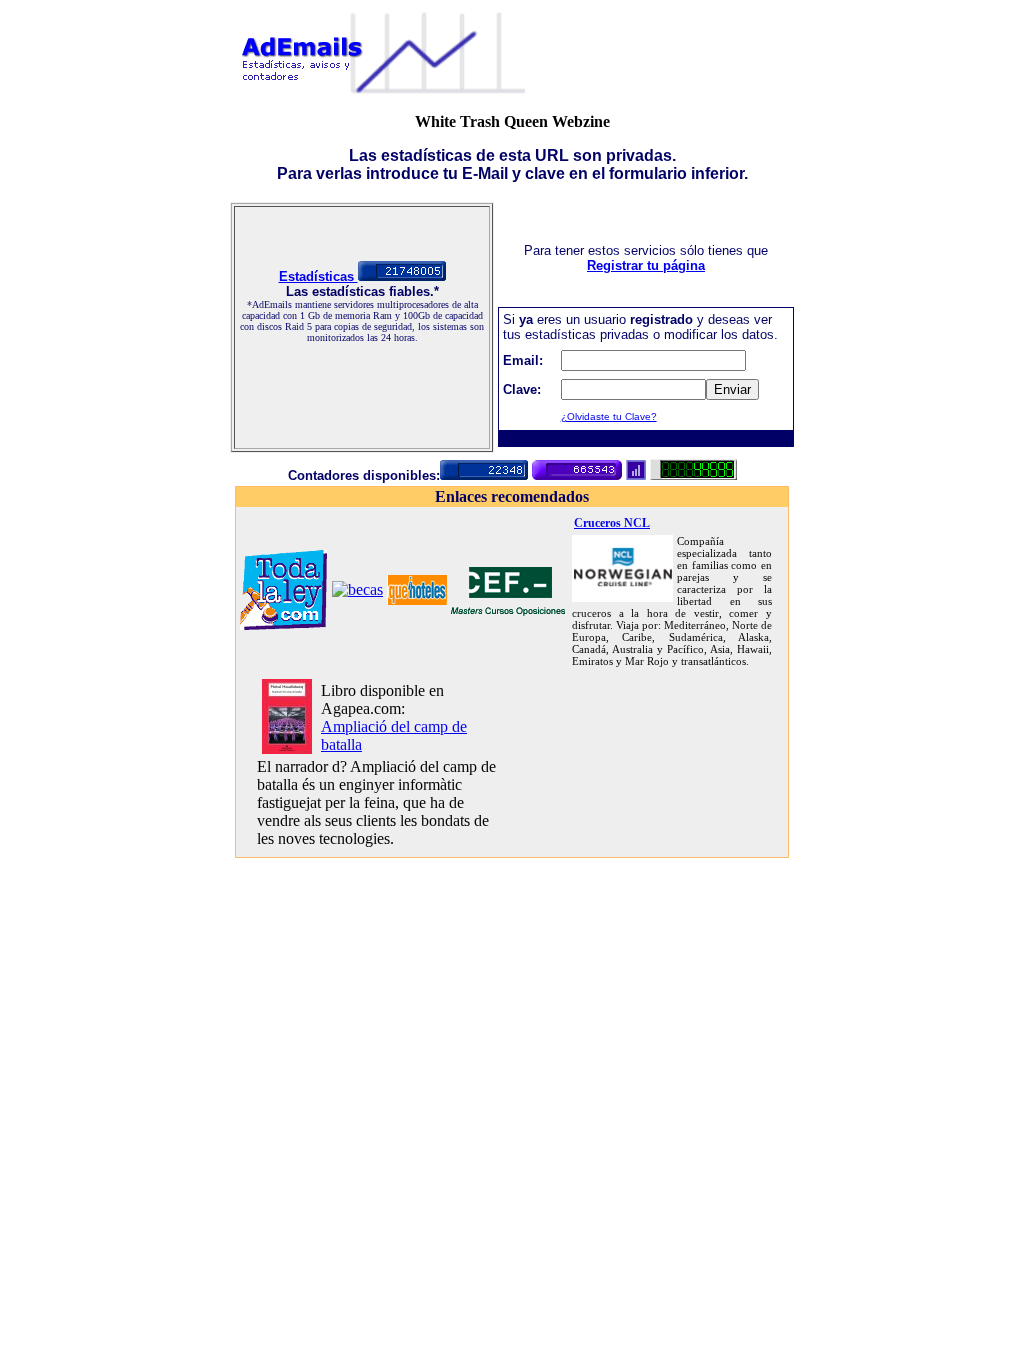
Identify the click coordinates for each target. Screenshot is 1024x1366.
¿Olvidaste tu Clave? (609, 416)
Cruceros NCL (612, 523)
